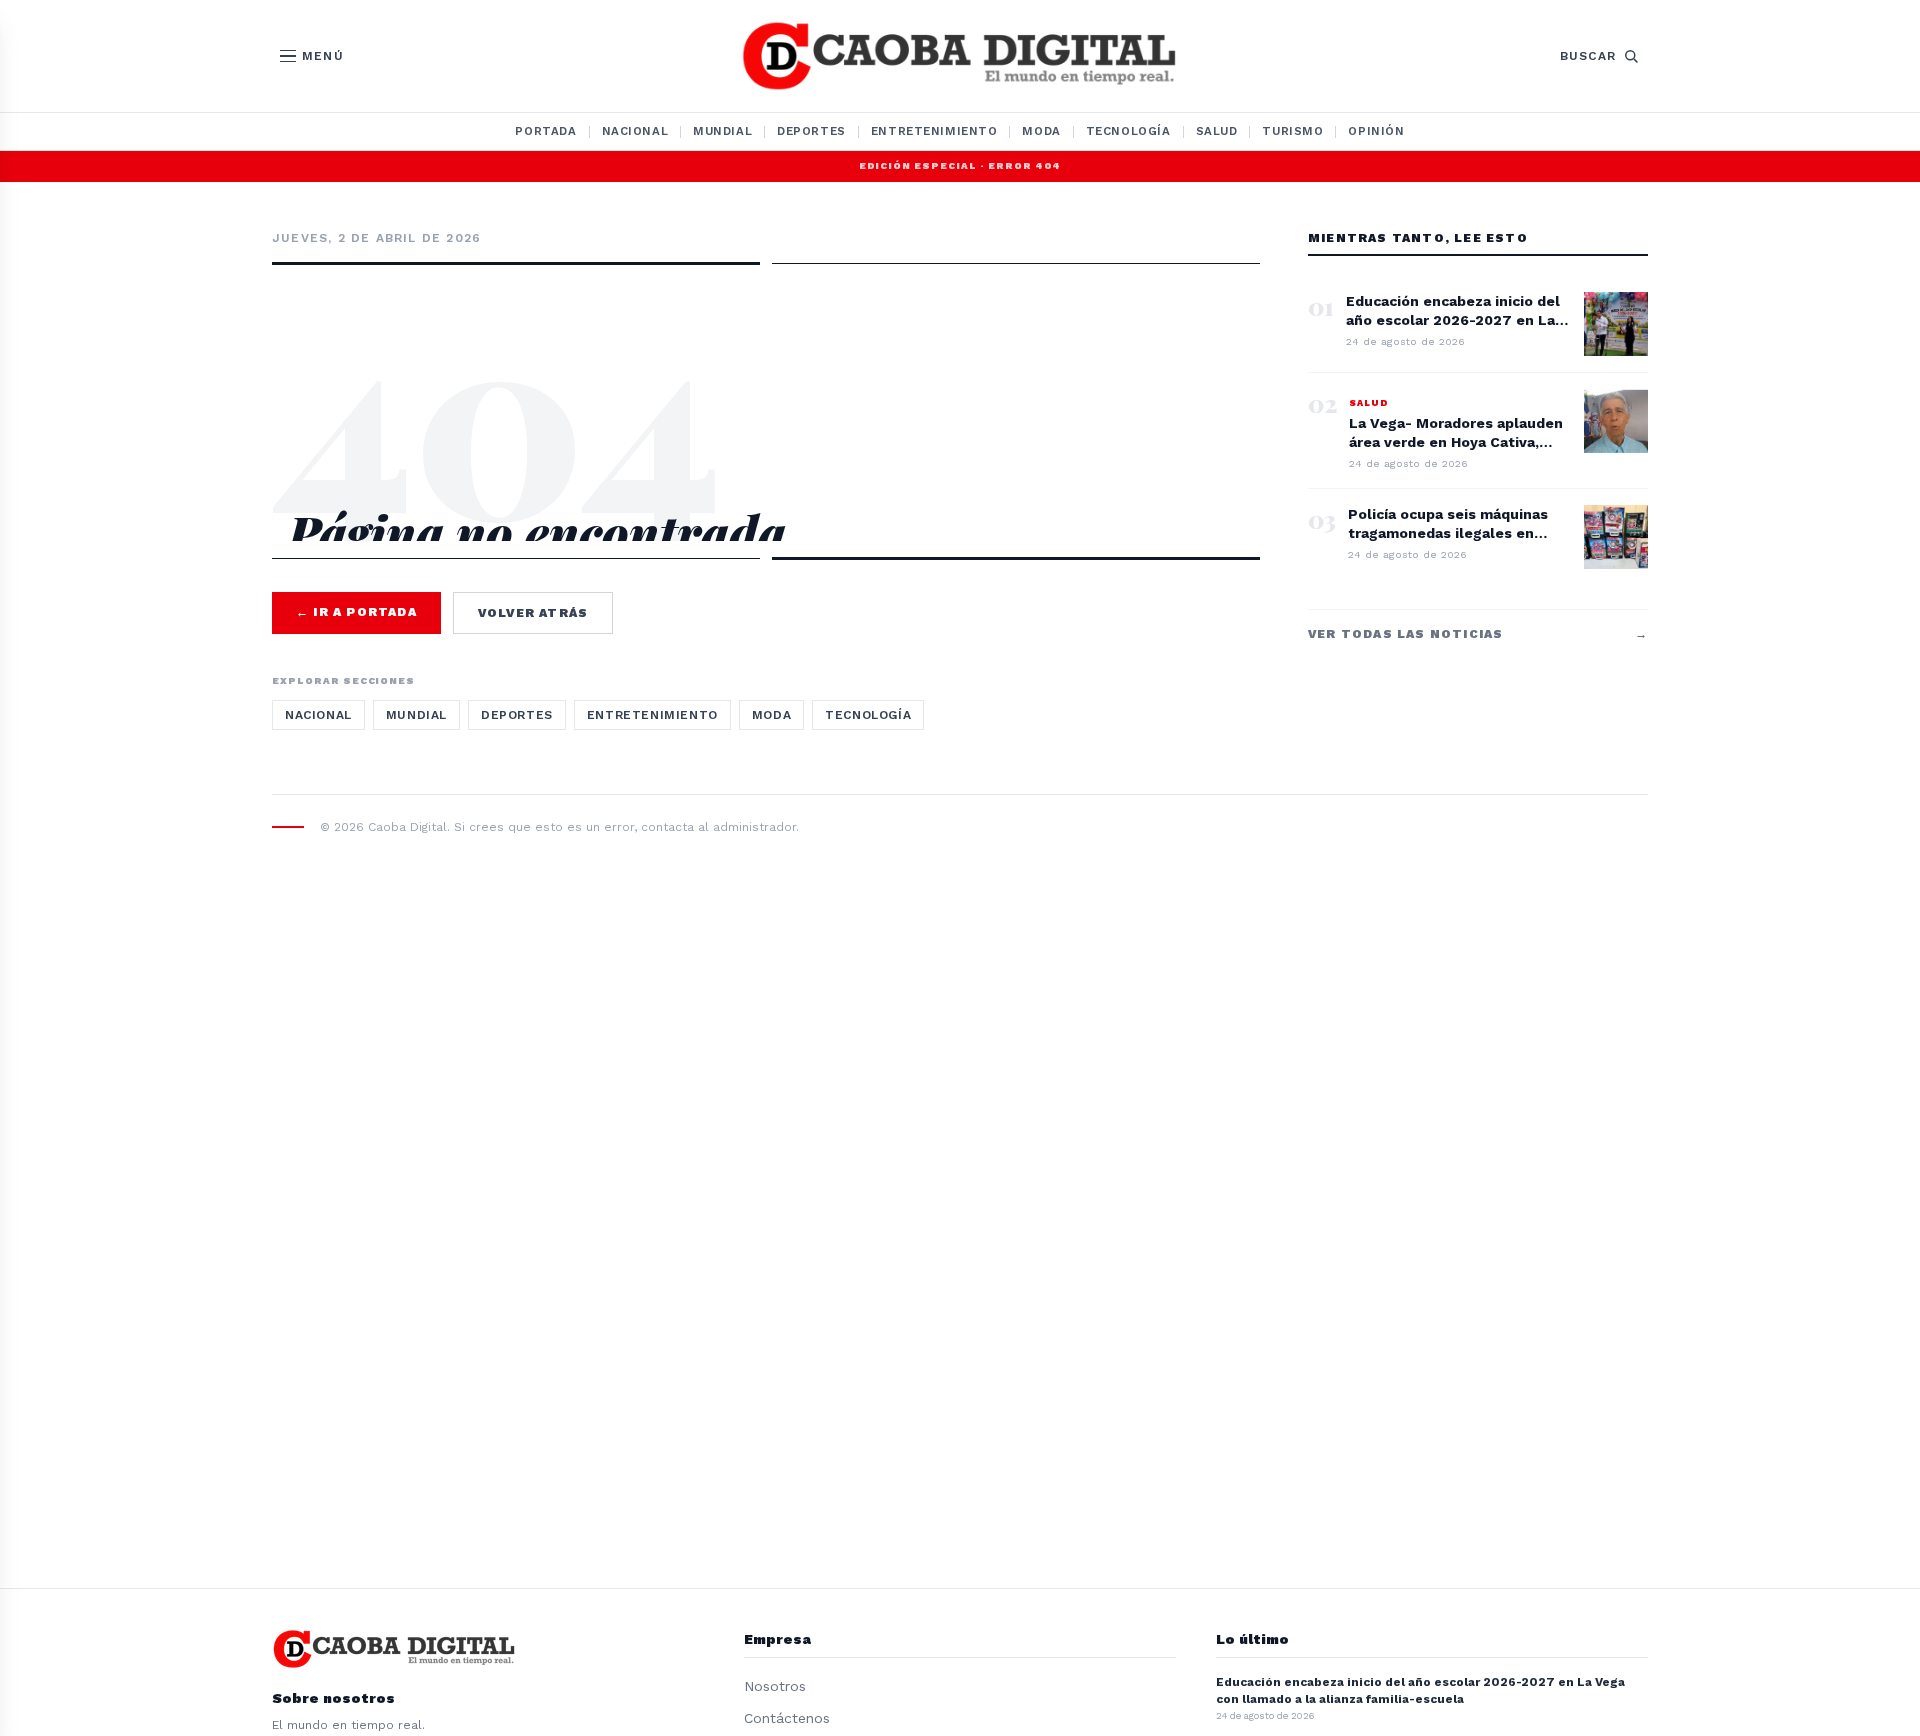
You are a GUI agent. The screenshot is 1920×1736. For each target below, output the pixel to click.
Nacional (635, 131)
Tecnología (1128, 131)
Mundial (722, 131)
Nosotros (775, 1686)
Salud (1217, 131)
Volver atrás (533, 613)
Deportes (811, 131)
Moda (1041, 131)
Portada (545, 131)
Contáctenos (787, 1718)
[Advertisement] (766, 352)
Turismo (1292, 131)
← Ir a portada (356, 612)
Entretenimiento (934, 131)
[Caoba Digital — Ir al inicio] (959, 56)
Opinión (1376, 131)
